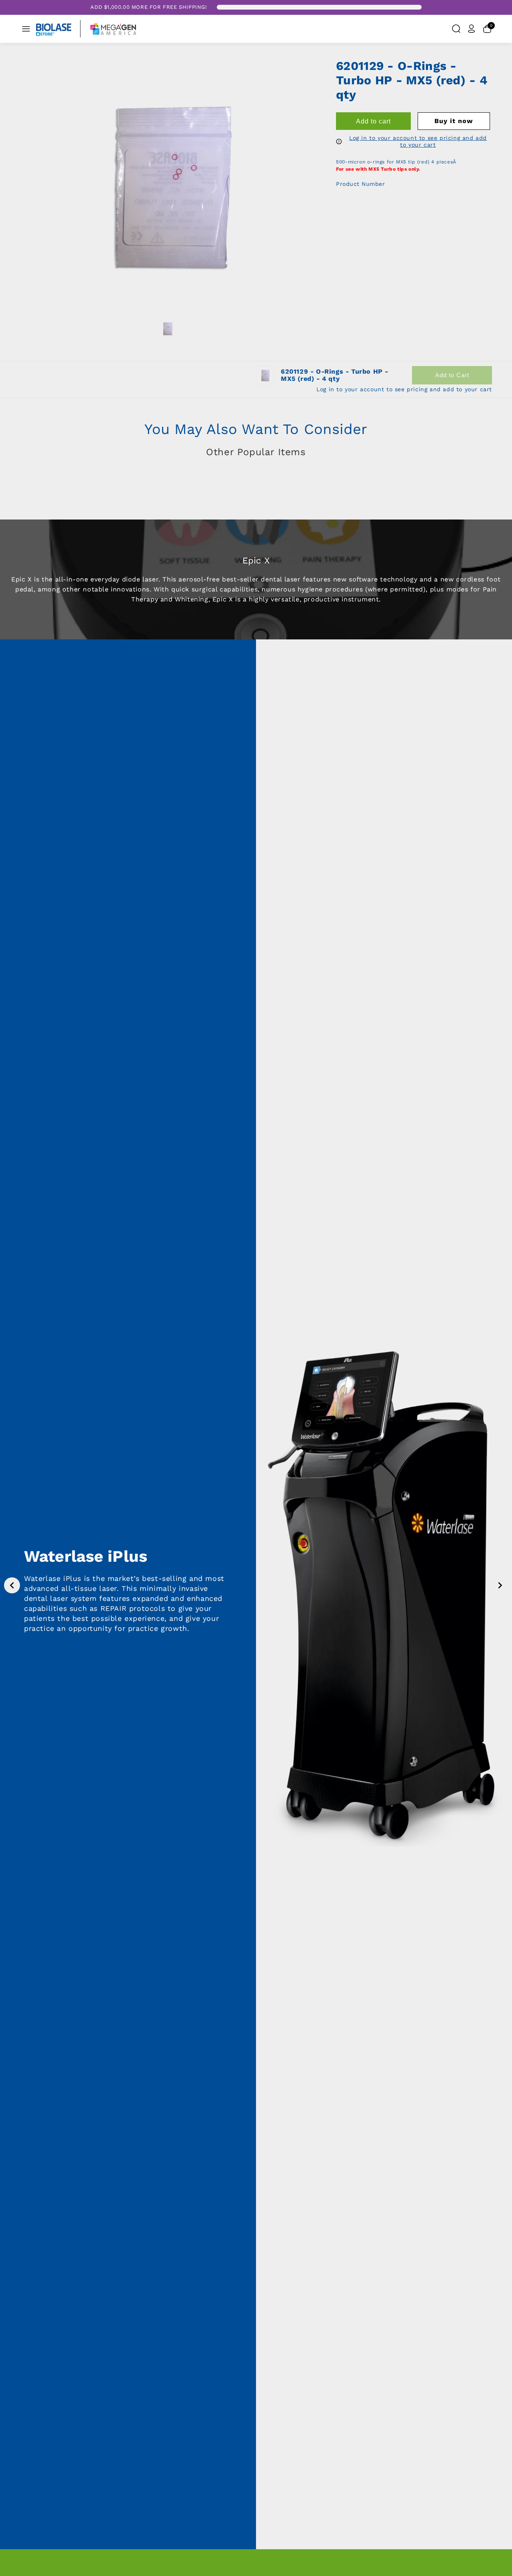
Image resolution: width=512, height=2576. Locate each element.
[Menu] (26, 29)
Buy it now (454, 121)
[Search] (456, 29)
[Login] (472, 29)
